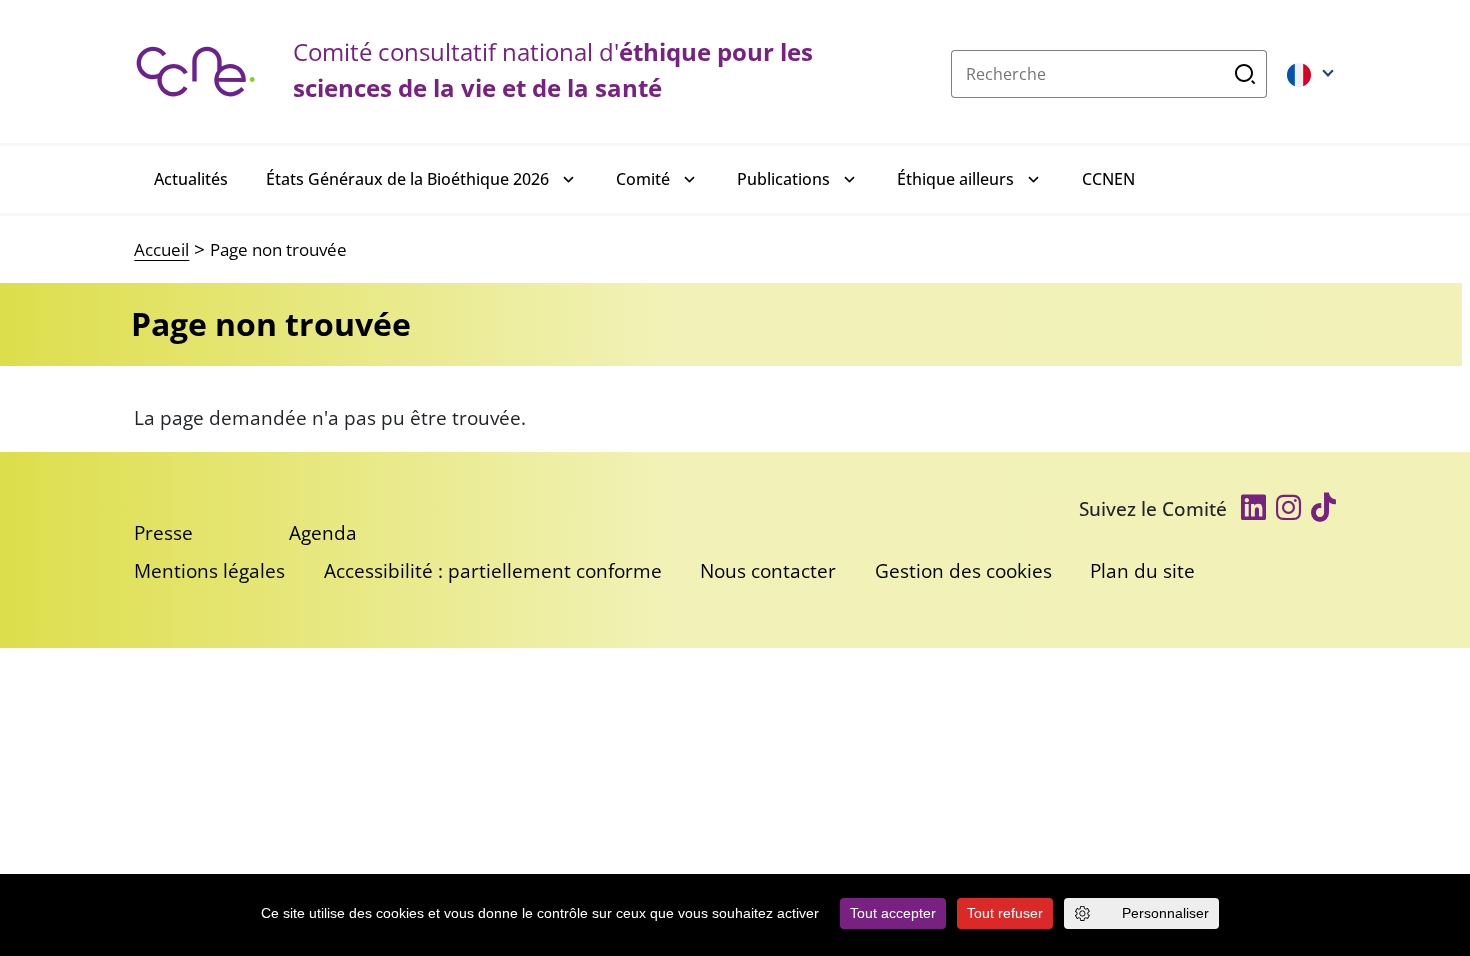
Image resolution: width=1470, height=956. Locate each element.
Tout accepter (893, 913)
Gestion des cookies (963, 570)
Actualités (191, 179)
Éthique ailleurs (955, 179)
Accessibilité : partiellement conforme (493, 570)
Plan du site (1142, 570)
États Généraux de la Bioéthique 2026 (407, 179)
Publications (783, 179)
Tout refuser (1005, 913)
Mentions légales (209, 570)
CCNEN (1108, 179)
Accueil (161, 249)
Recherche (1245, 74)
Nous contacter (768, 570)
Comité (643, 179)
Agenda (323, 532)
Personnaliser (1165, 913)
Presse (163, 532)
